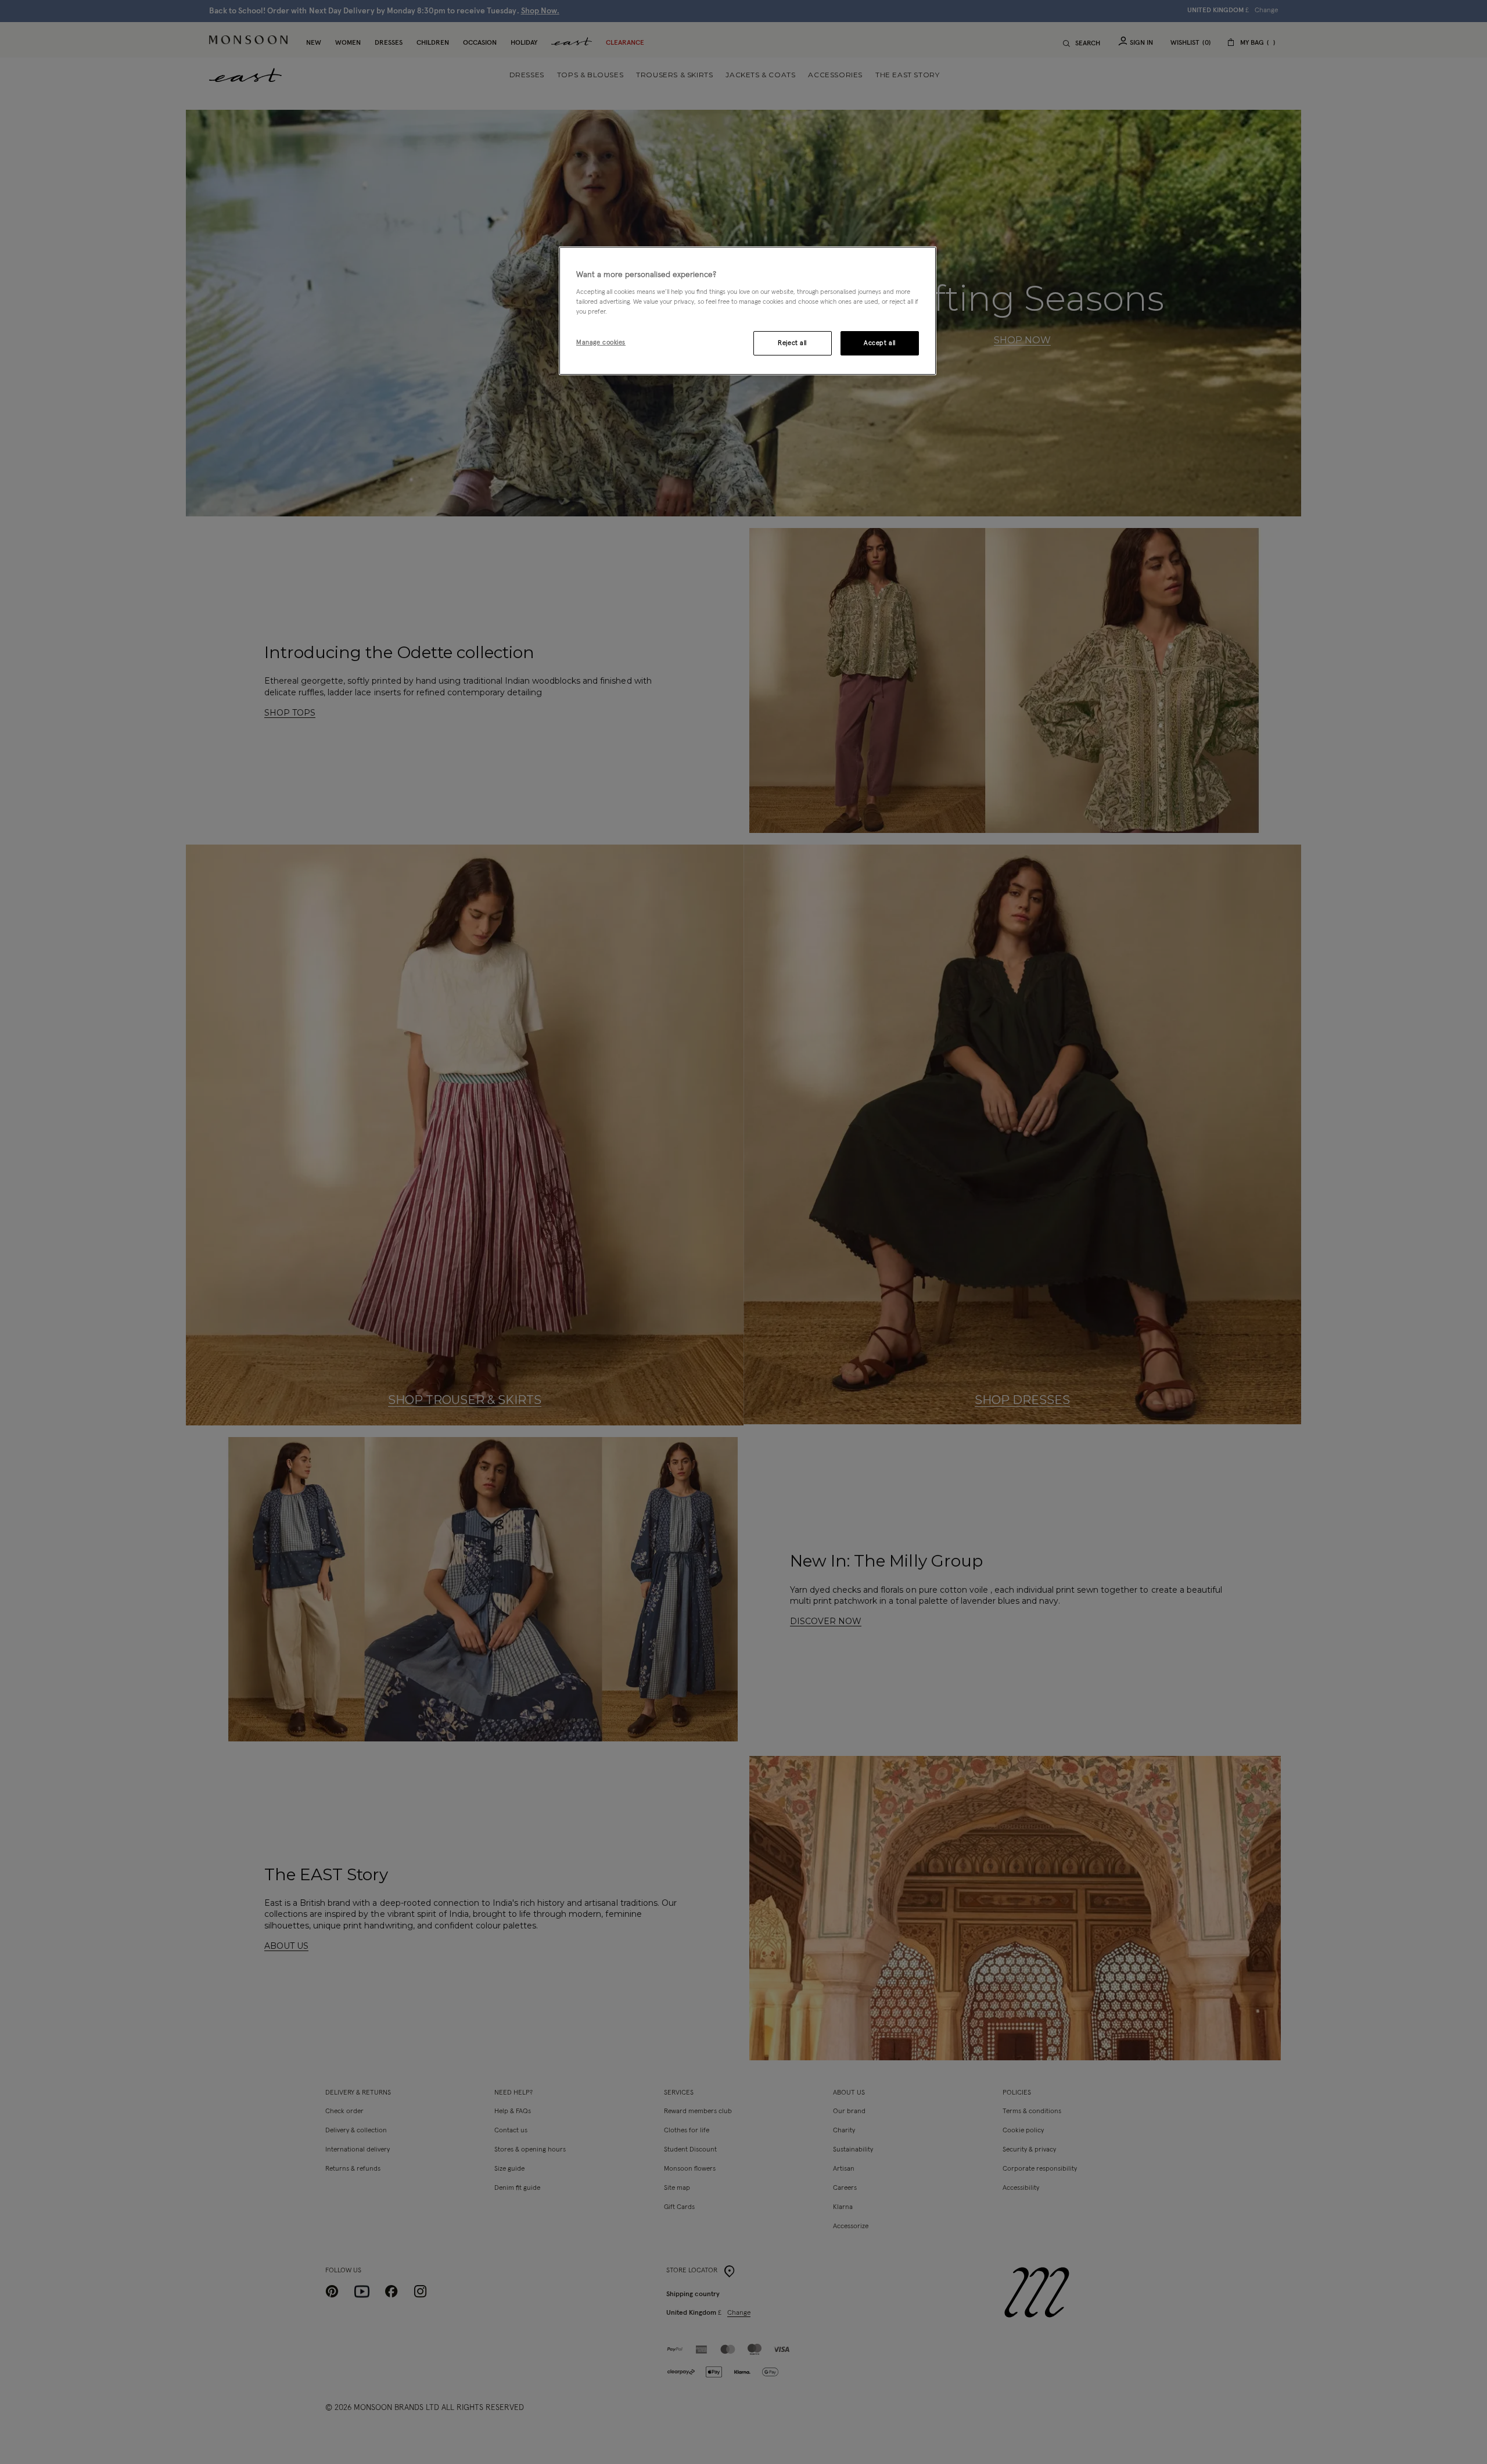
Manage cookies (601, 342)
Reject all (792, 343)
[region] (748, 311)
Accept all (880, 343)
